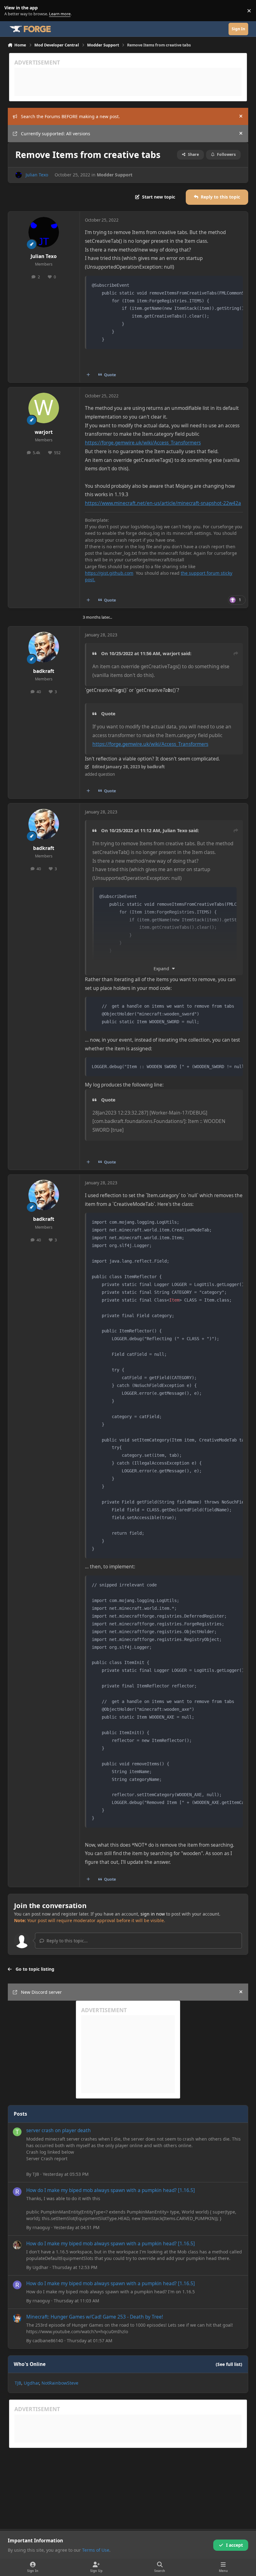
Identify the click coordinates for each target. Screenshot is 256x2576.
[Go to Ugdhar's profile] (17, 2245)
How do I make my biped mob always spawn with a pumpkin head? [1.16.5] (111, 2190)
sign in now (153, 1914)
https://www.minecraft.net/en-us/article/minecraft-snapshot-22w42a (163, 503)
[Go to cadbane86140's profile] (17, 2318)
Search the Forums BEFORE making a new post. (70, 116)
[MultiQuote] (88, 375)
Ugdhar (40, 2267)
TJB (36, 2174)
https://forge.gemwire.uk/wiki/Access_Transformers (143, 443)
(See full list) (229, 2364)
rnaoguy (41, 2227)
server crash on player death (59, 2130)
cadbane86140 (48, 2341)
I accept (234, 2545)
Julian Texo (37, 175)
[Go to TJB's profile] (17, 2132)
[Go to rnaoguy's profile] (17, 2192)
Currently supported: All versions (56, 134)
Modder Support (115, 175)
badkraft (44, 671)
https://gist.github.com (109, 573)
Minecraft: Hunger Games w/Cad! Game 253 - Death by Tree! (95, 2317)
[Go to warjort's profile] (44, 408)
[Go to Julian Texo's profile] (19, 175)
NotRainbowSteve (60, 2383)
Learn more (12, 11)
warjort (44, 432)
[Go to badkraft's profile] (44, 647)
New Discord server (41, 1992)
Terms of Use (96, 2550)
